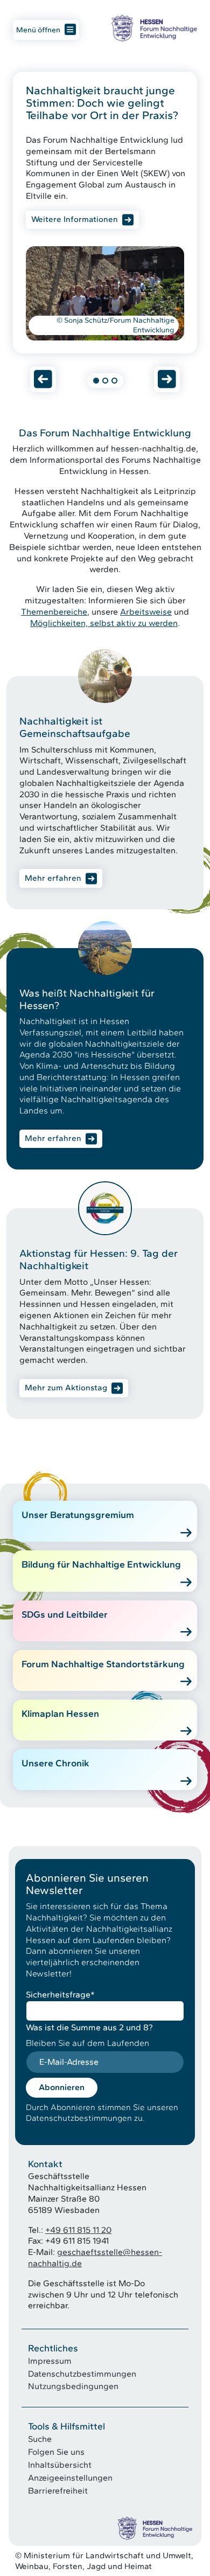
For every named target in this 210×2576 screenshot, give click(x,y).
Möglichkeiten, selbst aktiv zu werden (104, 623)
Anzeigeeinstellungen (70, 2478)
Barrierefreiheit (58, 2491)
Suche (40, 2439)
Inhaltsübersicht (60, 2465)
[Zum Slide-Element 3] (114, 381)
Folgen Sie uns (56, 2452)
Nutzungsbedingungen (73, 2386)
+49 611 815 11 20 (78, 2230)
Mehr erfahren (53, 878)
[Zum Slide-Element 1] (96, 381)
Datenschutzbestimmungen (82, 2374)
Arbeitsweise (146, 612)
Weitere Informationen (75, 219)
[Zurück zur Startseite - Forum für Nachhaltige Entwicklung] (154, 28)
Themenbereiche (54, 612)
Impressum (50, 2361)
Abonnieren (62, 2087)
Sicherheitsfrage (60, 1994)
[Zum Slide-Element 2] (105, 381)
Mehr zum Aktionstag (66, 1388)
